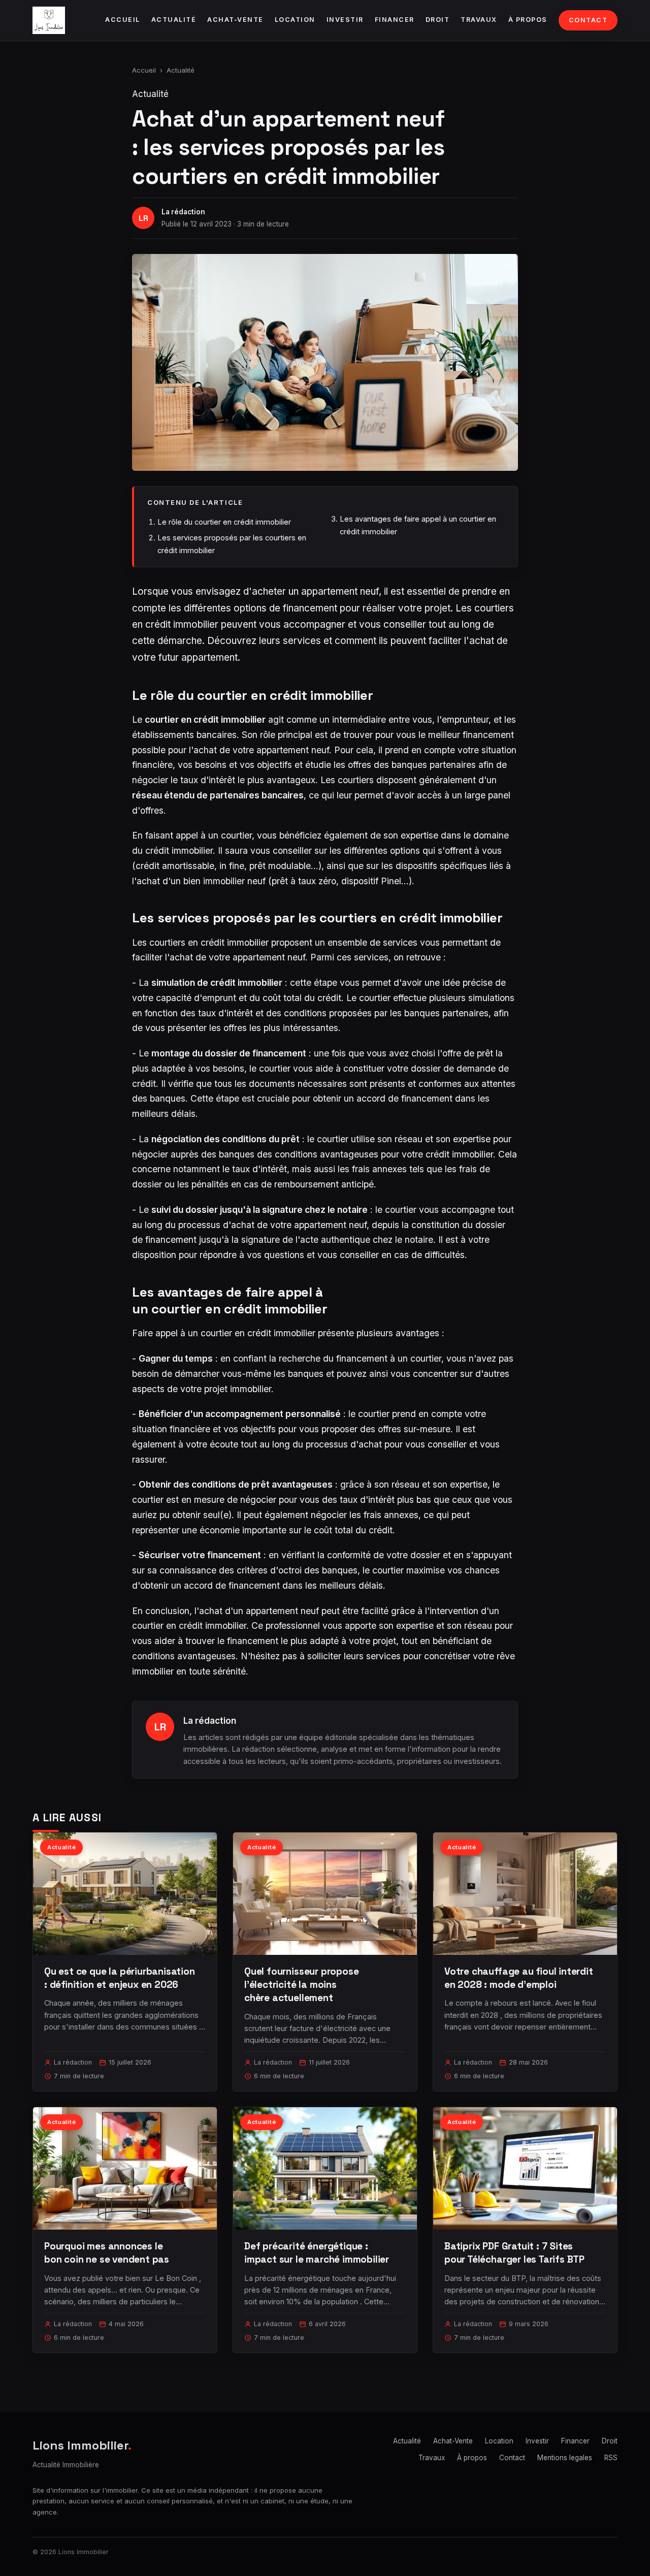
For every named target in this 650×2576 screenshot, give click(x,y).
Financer (395, 20)
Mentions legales (565, 2458)
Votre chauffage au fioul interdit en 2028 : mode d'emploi (519, 1978)
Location (295, 20)
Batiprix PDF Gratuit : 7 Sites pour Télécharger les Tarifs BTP (514, 2253)
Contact (588, 20)
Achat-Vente (235, 20)
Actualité (174, 20)
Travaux (479, 20)
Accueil (123, 20)
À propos (528, 20)
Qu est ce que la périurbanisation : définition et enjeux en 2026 (120, 1978)
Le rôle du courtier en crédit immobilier (224, 522)
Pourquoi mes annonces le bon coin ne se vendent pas (107, 2253)
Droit (438, 20)
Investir (345, 20)
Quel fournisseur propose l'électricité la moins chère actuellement (301, 1985)
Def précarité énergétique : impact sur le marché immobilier (317, 2253)
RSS (611, 2458)
